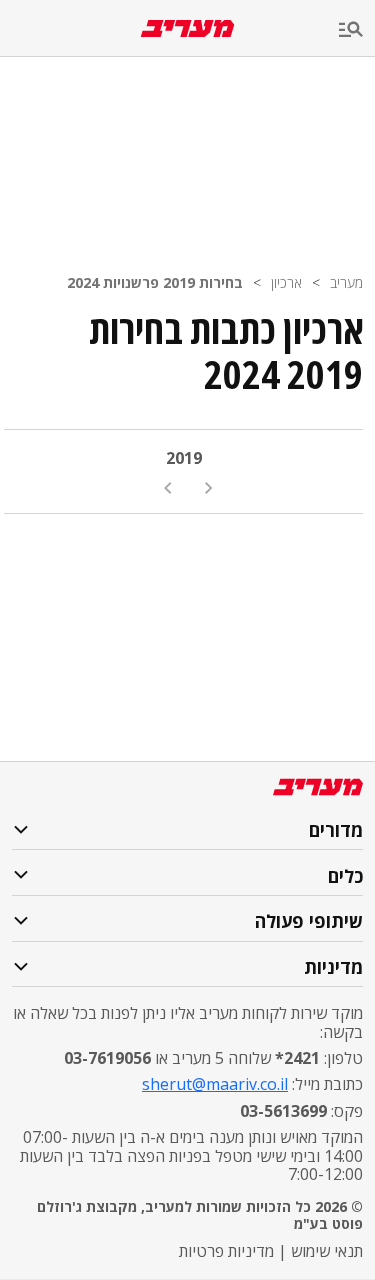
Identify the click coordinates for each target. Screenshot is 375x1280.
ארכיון (286, 282)
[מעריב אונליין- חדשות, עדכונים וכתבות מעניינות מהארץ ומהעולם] (187, 28)
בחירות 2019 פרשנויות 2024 (155, 282)
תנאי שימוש (327, 1251)
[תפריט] (357, 30)
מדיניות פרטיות (226, 1251)
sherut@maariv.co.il (215, 1084)
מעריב (346, 282)
